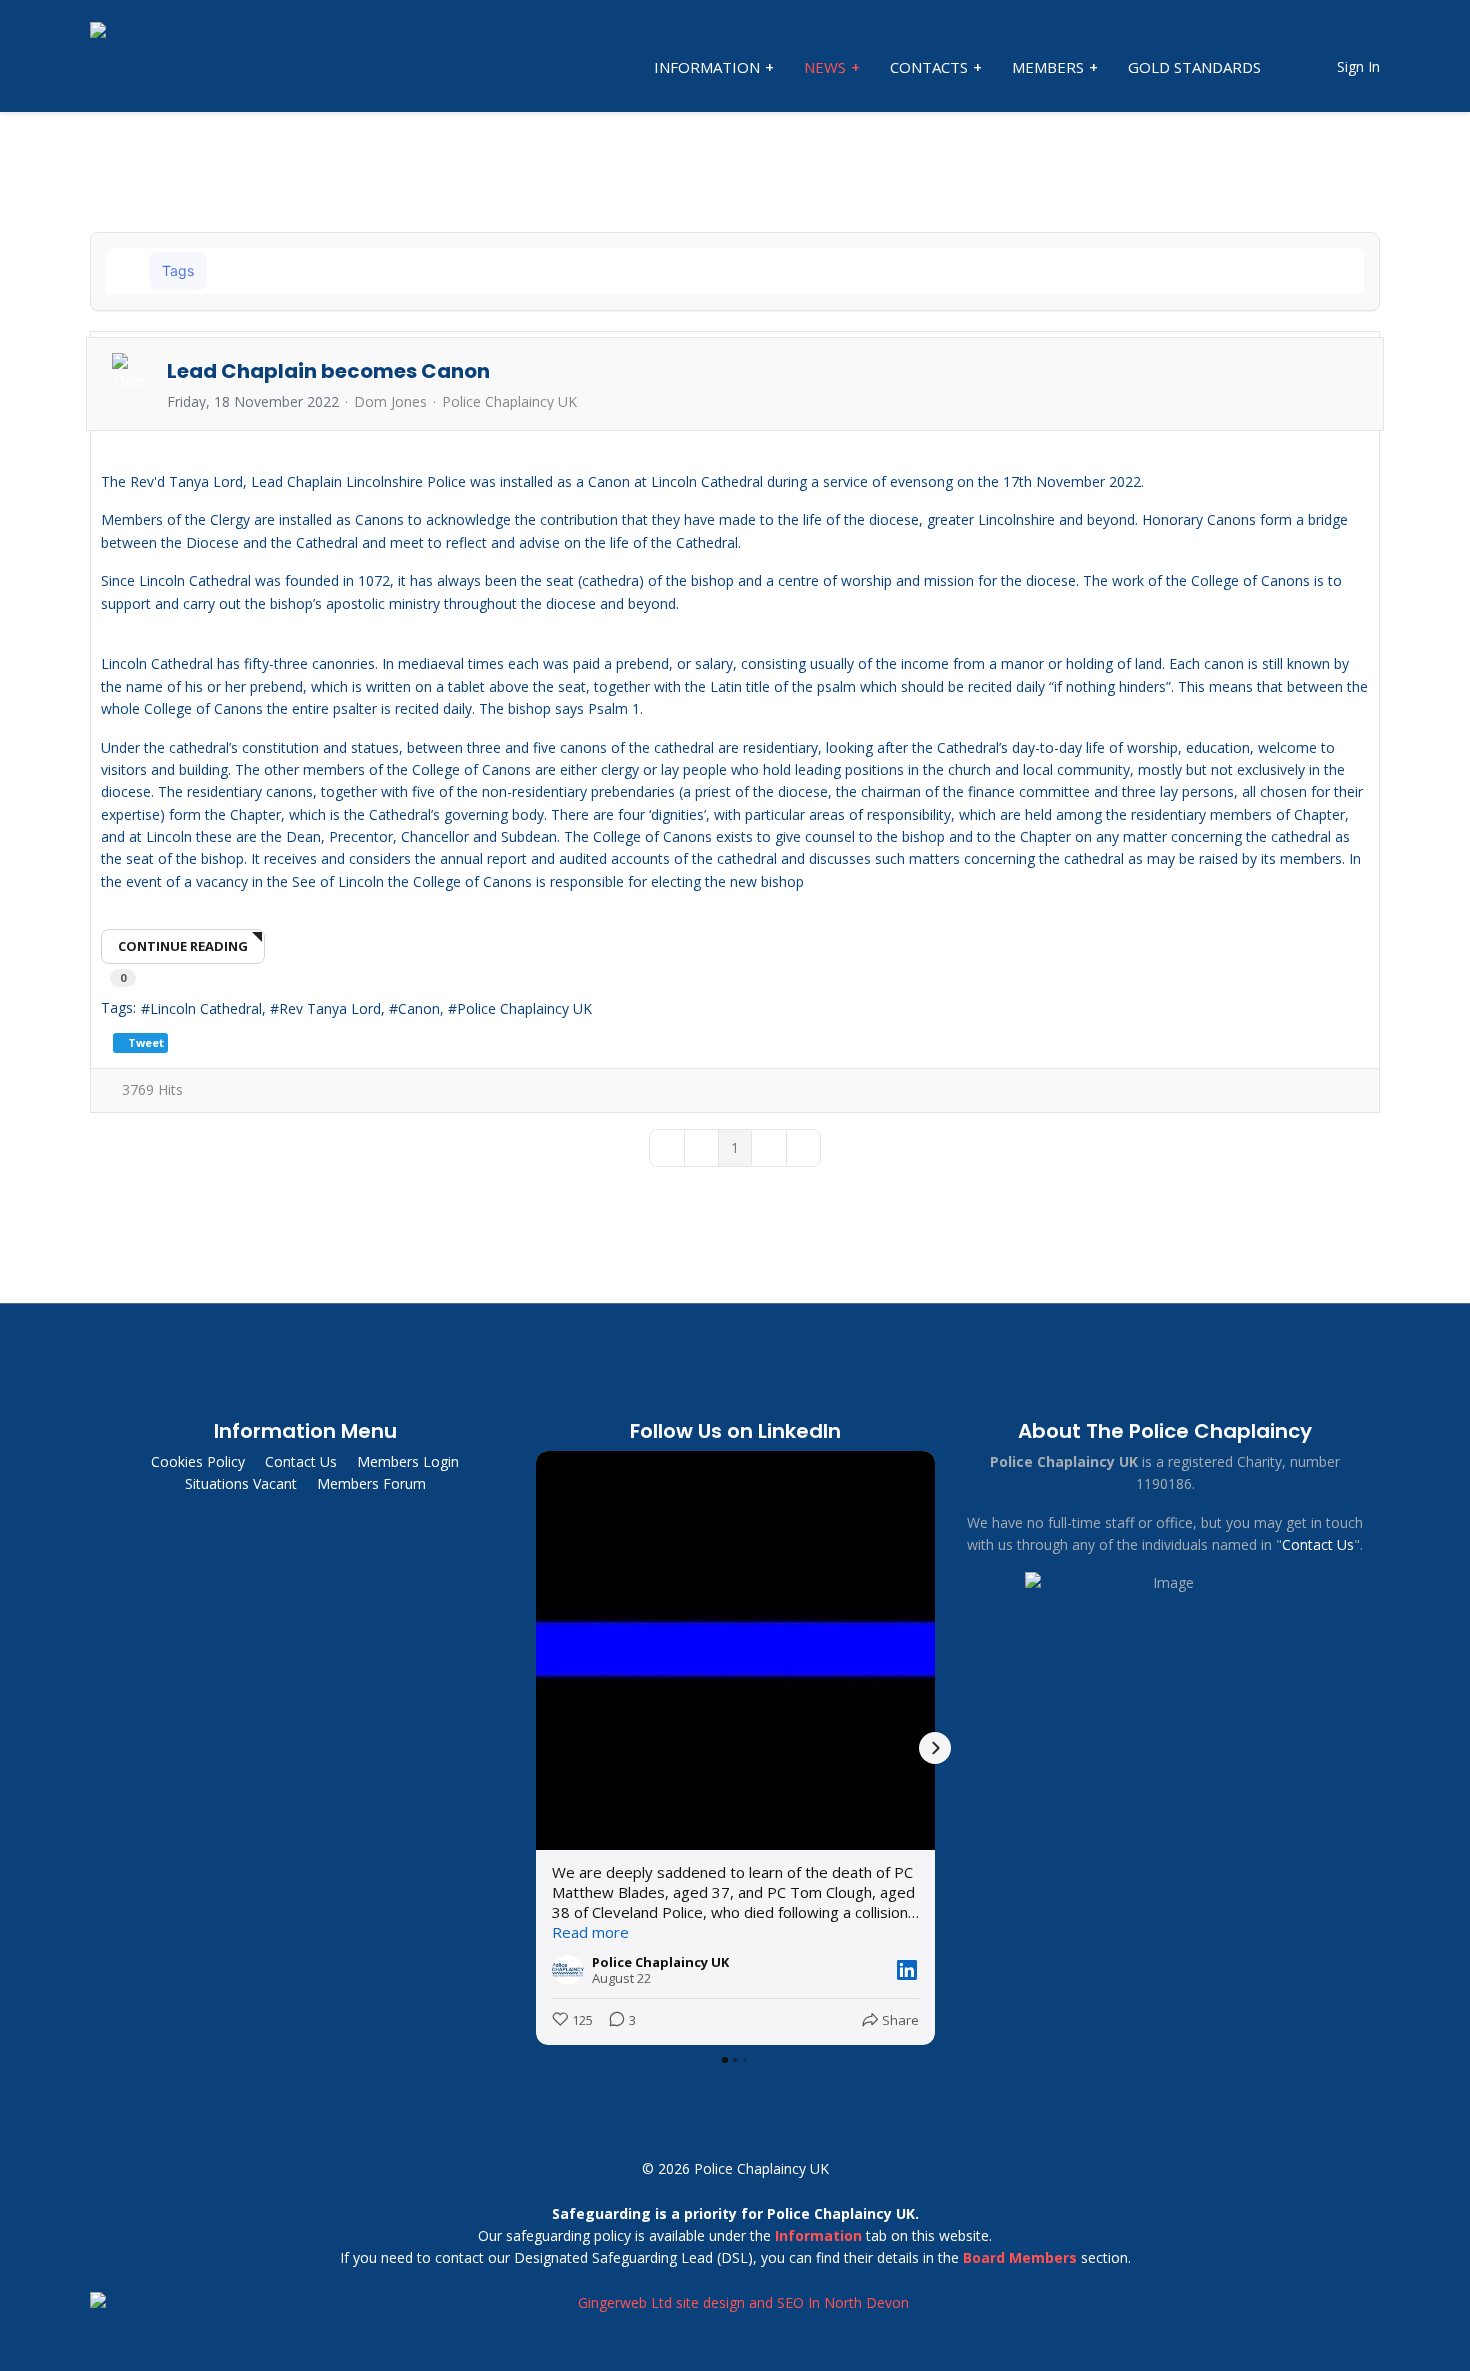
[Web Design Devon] (735, 2303)
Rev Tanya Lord (330, 1008)
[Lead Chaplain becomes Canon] (735, 448)
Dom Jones (390, 401)
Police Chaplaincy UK (509, 402)
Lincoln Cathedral (206, 1008)
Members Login (408, 1461)
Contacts (929, 67)
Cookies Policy (198, 1461)
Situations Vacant (241, 1483)
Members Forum (371, 1483)
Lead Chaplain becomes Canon (328, 371)
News (825, 67)
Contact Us (301, 1461)
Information (707, 67)
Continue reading (183, 946)
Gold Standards (1194, 67)
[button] (1296, 271)
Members (1048, 67)
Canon (419, 1008)
